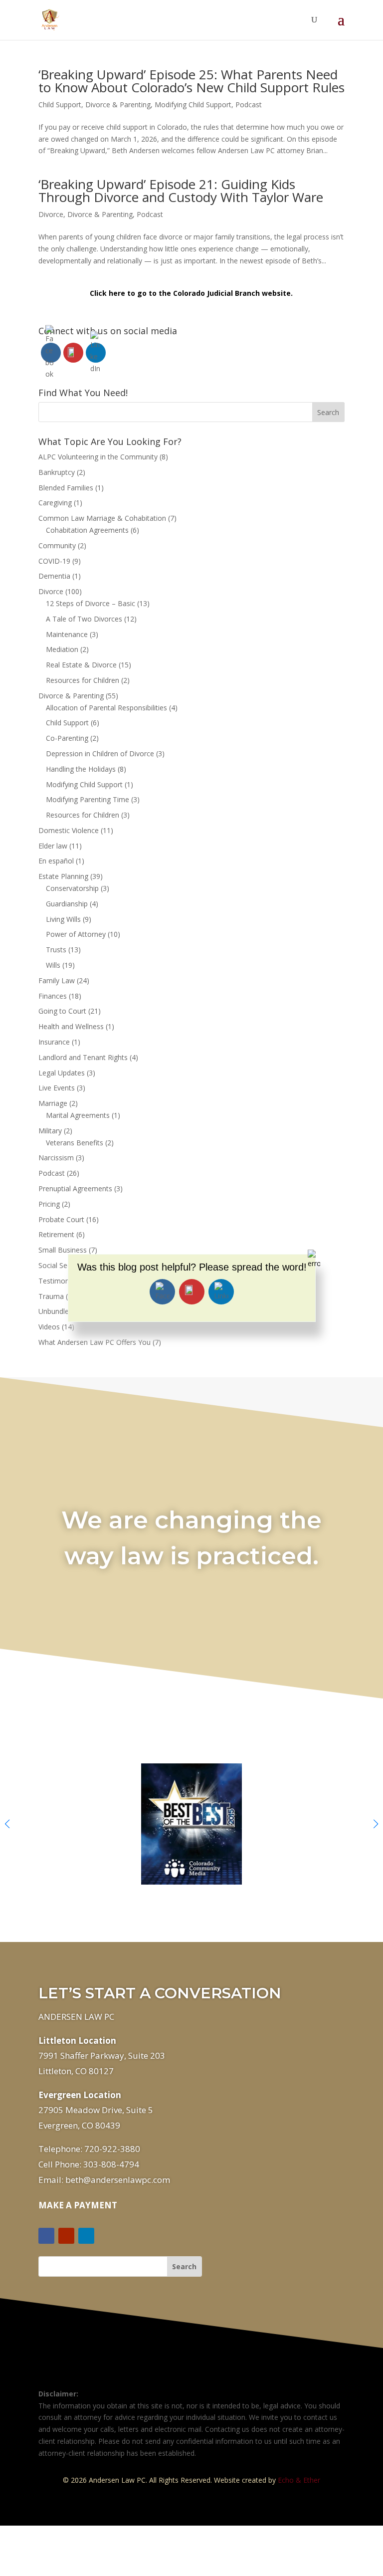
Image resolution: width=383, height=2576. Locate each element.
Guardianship (67, 904)
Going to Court (62, 1011)
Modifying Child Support (193, 105)
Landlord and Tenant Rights (83, 1057)
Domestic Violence (69, 830)
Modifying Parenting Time (88, 799)
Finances (53, 996)
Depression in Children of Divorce (100, 753)
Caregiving (55, 503)
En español (56, 861)
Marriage (53, 1103)
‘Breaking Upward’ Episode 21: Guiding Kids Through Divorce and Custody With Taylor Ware (181, 191)
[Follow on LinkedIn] (86, 2236)
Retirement (56, 1234)
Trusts (56, 950)
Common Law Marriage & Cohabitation (102, 518)
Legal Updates (62, 1073)
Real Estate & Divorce (81, 665)
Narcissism (56, 1158)
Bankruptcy (57, 472)
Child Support (60, 105)
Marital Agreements (78, 1115)
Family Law (57, 980)
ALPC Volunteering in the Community (98, 457)
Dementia (54, 576)
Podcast (249, 105)
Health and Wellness (71, 1026)
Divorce (51, 214)
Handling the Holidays (81, 769)
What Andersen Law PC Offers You (95, 1342)
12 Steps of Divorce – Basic (91, 603)
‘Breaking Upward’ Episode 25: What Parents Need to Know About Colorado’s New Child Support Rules (191, 81)
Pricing (49, 1204)
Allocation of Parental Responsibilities (106, 708)
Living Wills (63, 919)
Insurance (54, 1042)
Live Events (57, 1088)
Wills (53, 965)
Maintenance (67, 634)
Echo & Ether (299, 2480)
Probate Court (61, 1219)
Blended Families (66, 488)
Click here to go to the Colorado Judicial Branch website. (191, 293)
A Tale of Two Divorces (84, 619)
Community (57, 545)
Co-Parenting (67, 738)
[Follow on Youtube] (66, 2236)
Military (50, 1131)
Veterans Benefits (75, 1143)
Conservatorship (72, 888)
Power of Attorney (76, 934)
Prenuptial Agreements (75, 1188)
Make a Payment (78, 2205)
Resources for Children (83, 680)
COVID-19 (54, 561)
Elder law (53, 846)
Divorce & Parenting (118, 105)
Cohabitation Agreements (87, 530)
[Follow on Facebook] (46, 2236)
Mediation (62, 649)
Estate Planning (63, 876)
